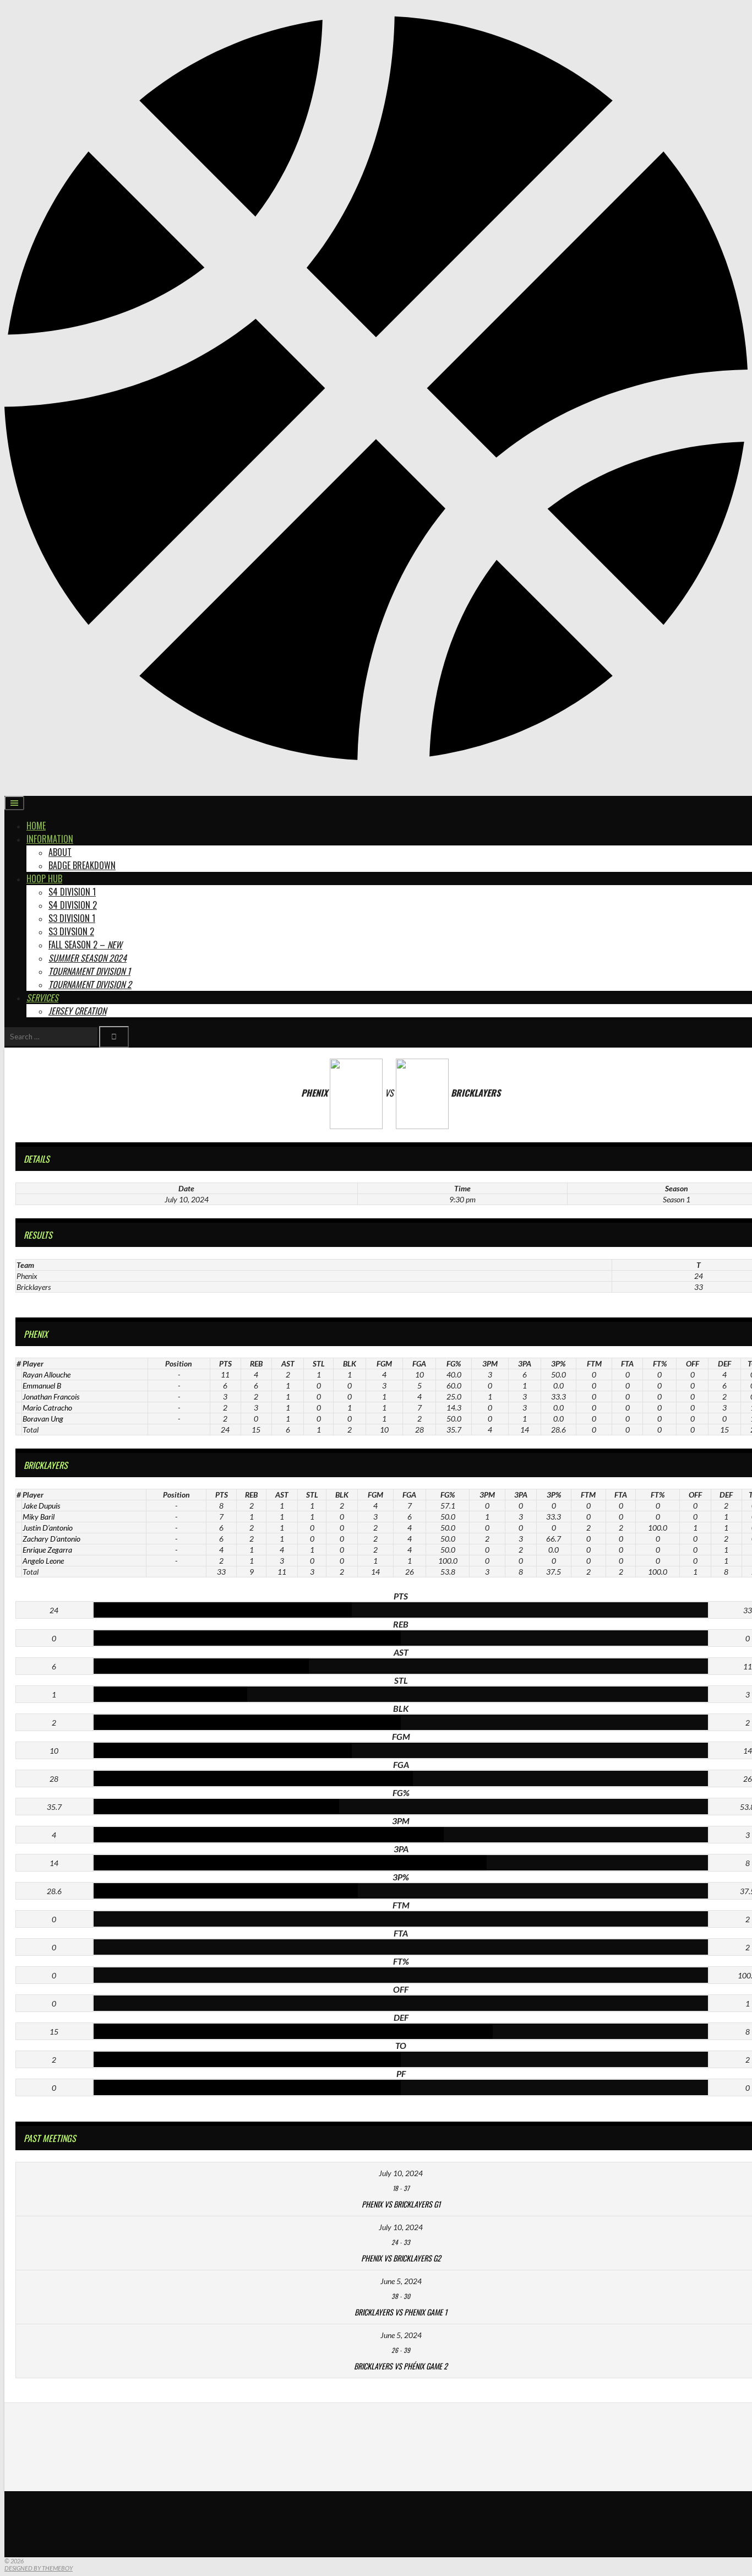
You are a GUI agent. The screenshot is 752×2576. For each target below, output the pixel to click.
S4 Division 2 (73, 905)
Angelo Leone (43, 1561)
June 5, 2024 (401, 2281)
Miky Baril (39, 1517)
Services (42, 997)
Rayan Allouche (47, 1374)
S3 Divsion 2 (71, 931)
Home (36, 826)
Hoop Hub (44, 878)
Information (50, 839)
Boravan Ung (43, 1419)
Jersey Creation (77, 1011)
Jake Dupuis (41, 1506)
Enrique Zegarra (47, 1550)
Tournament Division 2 (90, 984)
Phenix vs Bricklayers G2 (401, 2258)
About (60, 852)
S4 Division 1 (72, 892)
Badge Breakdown (82, 865)
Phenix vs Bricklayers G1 (401, 2204)
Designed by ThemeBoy (39, 2568)
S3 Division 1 (72, 918)
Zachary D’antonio (51, 1539)
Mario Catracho (47, 1408)
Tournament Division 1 (89, 971)
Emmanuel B (42, 1385)
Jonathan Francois (51, 1397)
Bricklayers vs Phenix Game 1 (401, 2312)
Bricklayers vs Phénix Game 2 (401, 2366)
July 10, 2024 (401, 2173)
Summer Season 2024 (88, 958)
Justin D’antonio (48, 1528)
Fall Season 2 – (85, 945)
